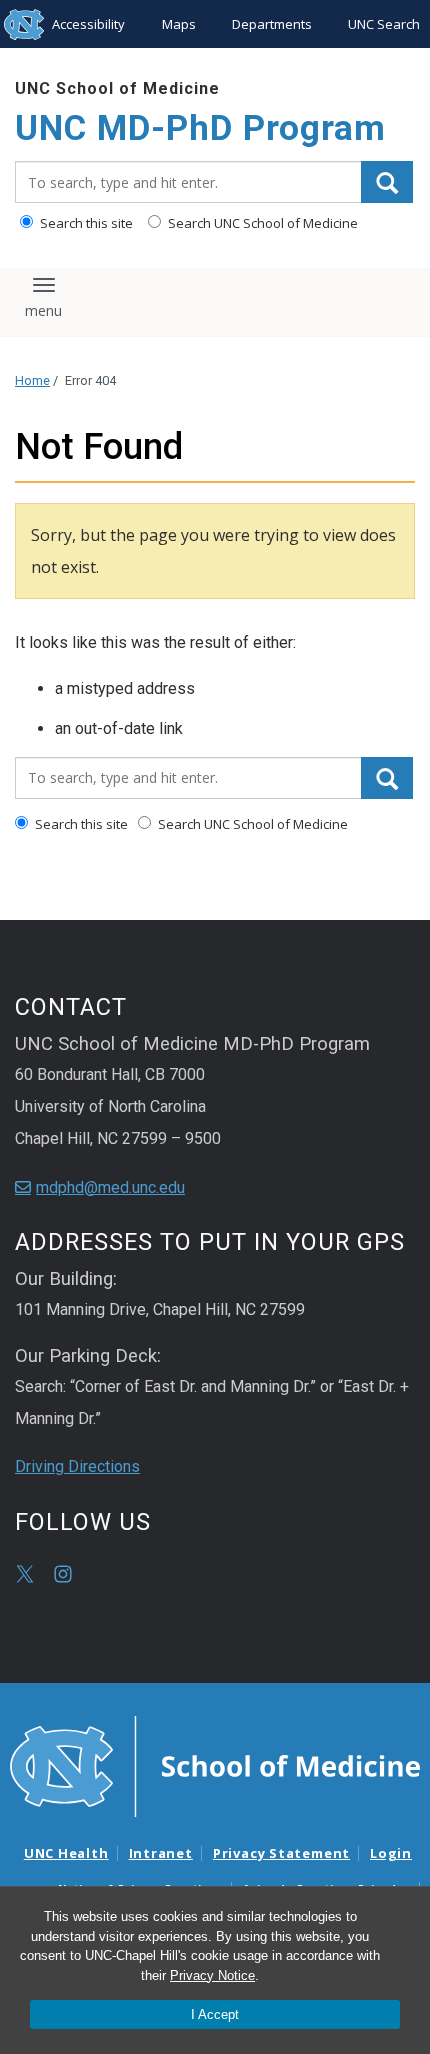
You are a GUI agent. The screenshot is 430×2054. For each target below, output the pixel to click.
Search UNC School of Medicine (261, 223)
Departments (272, 24)
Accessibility (88, 24)
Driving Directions (77, 1466)
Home (32, 380)
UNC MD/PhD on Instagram (63, 1574)
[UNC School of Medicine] (215, 1765)
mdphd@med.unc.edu (110, 1187)
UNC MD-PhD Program (200, 128)
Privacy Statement (281, 1853)
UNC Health (66, 1853)
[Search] (387, 182)
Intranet (161, 1853)
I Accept (215, 2014)
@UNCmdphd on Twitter (25, 1574)
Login (391, 1853)
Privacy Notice (212, 1975)
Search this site (85, 223)
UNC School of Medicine (117, 88)
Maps (179, 24)
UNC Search (384, 24)
